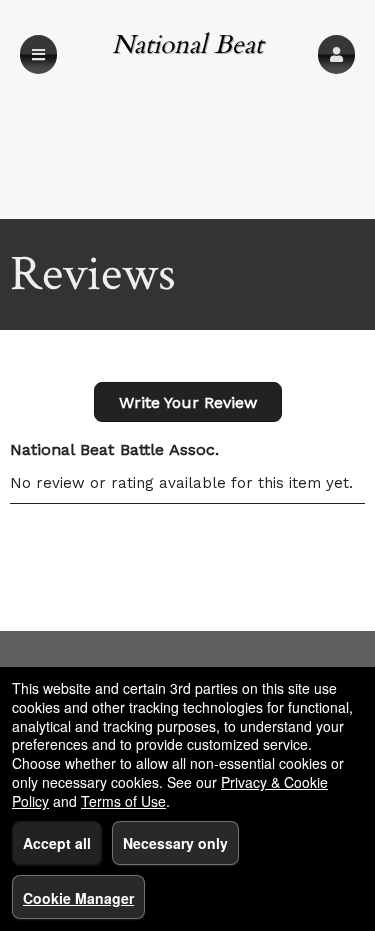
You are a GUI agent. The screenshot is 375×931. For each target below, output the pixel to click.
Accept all (57, 843)
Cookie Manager (78, 898)
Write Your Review (188, 402)
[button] (336, 54)
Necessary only (175, 843)
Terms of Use (123, 801)
